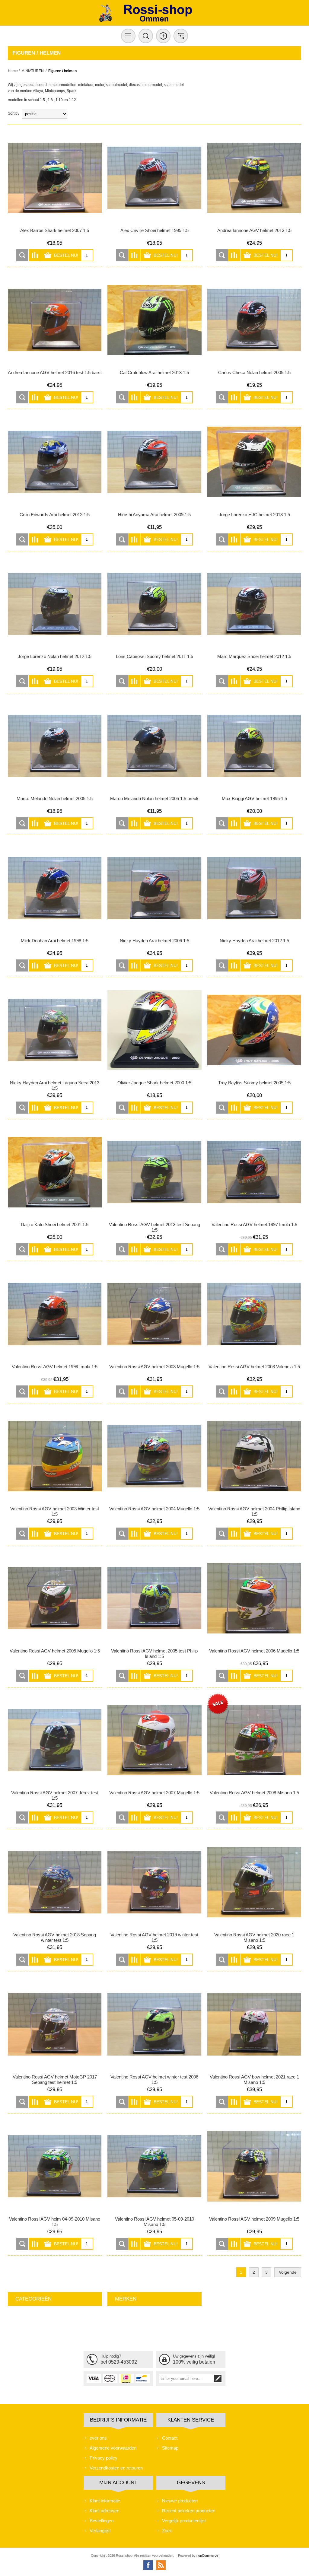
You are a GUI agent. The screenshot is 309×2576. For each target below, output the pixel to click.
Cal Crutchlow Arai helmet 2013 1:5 (154, 372)
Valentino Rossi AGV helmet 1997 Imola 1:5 (254, 1224)
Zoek (167, 2531)
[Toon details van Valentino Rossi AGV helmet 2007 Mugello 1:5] (154, 1740)
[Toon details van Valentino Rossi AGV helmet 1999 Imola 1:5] (55, 1314)
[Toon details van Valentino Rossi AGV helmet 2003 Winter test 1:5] (55, 1456)
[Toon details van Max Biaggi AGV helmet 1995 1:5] (254, 746)
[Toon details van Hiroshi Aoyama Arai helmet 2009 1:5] (154, 462)
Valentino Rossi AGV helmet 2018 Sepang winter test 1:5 (55, 1937)
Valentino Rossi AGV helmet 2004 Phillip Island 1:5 (254, 1511)
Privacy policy (104, 2458)
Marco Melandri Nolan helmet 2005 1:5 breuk (154, 798)
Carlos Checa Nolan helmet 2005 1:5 (254, 372)
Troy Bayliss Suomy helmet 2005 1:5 (254, 1083)
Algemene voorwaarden (113, 2448)
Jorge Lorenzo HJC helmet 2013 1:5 (254, 515)
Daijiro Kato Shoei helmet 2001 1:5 (55, 1224)
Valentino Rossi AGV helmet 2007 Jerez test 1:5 (55, 1795)
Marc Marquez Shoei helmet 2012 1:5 (254, 656)
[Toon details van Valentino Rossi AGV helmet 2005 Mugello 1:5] (55, 1598)
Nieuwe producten (180, 2501)
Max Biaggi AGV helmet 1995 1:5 (254, 798)
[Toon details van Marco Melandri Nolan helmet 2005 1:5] (55, 746)
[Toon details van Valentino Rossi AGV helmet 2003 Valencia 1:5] (254, 1314)
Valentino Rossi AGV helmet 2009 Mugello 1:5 (254, 2219)
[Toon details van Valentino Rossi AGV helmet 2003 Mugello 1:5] (154, 1314)
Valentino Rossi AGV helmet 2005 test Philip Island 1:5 (154, 1654)
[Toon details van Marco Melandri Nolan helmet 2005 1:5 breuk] (154, 746)
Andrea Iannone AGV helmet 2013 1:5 (254, 230)
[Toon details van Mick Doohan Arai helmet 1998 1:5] (55, 888)
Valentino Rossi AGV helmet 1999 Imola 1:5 (55, 1367)
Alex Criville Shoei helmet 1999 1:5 (154, 230)
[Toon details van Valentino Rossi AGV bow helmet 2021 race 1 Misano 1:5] (254, 2024)
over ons (98, 2438)
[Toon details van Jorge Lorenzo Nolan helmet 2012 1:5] (55, 604)
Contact (170, 2438)
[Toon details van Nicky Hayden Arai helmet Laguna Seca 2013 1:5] (55, 1030)
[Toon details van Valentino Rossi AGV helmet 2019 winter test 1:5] (154, 1882)
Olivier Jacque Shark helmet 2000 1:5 (154, 1083)
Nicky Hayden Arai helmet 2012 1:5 (254, 941)
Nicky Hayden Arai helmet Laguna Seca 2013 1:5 (55, 1085)
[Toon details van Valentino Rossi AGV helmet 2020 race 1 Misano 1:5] (254, 1882)
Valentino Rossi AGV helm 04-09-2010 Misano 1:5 (55, 2222)
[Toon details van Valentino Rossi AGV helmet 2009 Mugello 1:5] (254, 2166)
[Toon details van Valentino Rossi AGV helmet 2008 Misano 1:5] (254, 1740)
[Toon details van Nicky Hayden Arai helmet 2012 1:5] (254, 888)
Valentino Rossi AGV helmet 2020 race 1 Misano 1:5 (254, 1937)
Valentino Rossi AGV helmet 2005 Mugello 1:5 (55, 1651)
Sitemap (170, 2448)
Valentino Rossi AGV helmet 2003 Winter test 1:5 (55, 1511)
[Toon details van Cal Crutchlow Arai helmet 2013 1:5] (154, 320)
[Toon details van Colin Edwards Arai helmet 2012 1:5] (55, 462)
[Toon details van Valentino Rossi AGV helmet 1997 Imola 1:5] (254, 1172)
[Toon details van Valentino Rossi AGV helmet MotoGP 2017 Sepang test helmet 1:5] (55, 2024)
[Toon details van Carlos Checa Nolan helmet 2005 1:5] (254, 320)
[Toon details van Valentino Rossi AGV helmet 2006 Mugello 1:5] (254, 1598)
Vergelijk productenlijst (184, 2521)
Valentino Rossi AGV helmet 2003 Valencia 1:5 (254, 1367)
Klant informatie (105, 2501)
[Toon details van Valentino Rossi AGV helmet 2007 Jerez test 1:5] (55, 1740)
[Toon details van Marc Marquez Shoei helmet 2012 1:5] (254, 604)
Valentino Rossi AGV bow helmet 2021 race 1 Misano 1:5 (254, 2080)
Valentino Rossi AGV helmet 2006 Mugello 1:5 (254, 1651)
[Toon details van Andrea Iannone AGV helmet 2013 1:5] (254, 178)
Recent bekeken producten (189, 2511)
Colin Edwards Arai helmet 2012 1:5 (55, 515)
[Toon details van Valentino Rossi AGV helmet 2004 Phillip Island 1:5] (254, 1456)
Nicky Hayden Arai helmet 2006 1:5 (154, 941)
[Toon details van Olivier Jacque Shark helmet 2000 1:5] (154, 1030)
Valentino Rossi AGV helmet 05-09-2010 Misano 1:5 (154, 2222)
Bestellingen (102, 2521)
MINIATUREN (33, 71)
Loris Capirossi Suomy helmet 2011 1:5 (154, 656)
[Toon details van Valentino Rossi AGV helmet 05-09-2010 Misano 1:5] (154, 2166)
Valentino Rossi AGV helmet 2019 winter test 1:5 (154, 1937)
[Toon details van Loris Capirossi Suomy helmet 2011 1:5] (154, 604)
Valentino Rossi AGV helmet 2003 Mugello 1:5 (154, 1367)
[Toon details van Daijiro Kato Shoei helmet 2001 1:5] (55, 1172)
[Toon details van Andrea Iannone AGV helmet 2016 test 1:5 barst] (55, 320)
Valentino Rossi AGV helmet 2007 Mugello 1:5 (154, 1793)
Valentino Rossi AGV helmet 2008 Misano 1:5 (254, 1793)
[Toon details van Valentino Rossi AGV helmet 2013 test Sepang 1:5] (154, 1172)
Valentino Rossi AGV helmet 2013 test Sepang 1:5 (154, 1227)
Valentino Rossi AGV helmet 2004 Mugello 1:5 (154, 1509)
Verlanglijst (100, 2531)
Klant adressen (104, 2511)
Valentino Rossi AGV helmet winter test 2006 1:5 (154, 2080)
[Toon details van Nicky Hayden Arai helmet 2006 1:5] (154, 888)
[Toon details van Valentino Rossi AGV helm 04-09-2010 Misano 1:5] (55, 2166)
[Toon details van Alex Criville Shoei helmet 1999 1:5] (154, 178)
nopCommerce (207, 2555)
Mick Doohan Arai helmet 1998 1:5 (55, 941)
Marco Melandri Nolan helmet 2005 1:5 (55, 798)
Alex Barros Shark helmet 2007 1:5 (55, 230)
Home (13, 71)
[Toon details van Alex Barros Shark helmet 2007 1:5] (55, 178)
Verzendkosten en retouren (116, 2468)
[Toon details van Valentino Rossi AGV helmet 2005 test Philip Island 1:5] (154, 1598)
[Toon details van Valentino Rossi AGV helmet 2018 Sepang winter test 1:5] (55, 1882)
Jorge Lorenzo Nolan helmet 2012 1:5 (55, 656)
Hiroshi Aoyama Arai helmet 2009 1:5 (154, 515)
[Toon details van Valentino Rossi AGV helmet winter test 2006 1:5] (154, 2024)
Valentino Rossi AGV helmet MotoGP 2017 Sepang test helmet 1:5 (55, 2080)
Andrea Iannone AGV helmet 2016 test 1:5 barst (55, 372)
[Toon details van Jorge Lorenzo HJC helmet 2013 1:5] (254, 462)
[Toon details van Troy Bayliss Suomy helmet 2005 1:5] (254, 1030)
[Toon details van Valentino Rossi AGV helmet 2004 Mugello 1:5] (154, 1456)
